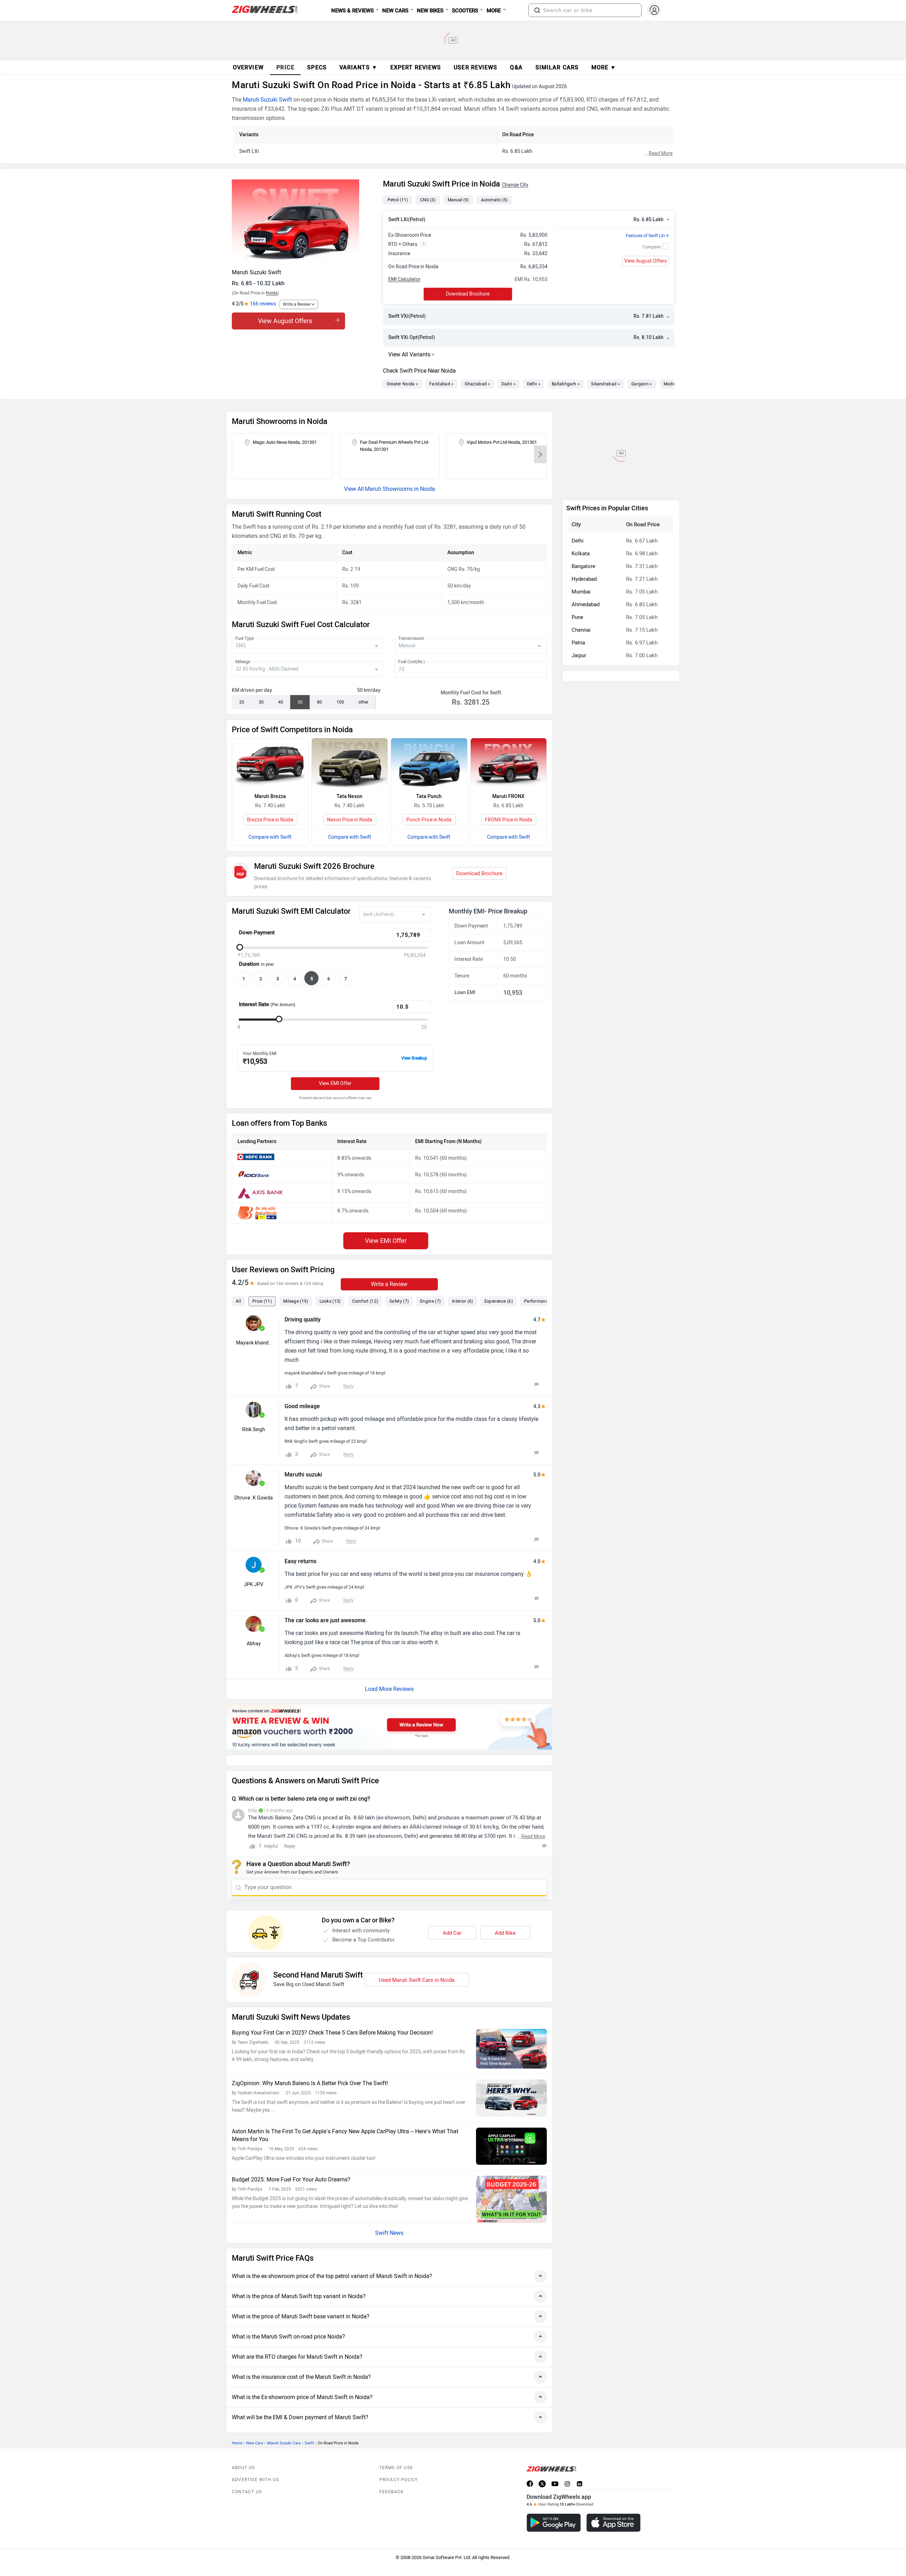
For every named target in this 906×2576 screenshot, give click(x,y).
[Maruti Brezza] (270, 764)
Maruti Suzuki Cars (284, 2427)
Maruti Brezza (270, 796)
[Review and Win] (389, 1727)
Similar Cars (557, 67)
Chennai (581, 568)
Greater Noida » (403, 384)
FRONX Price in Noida (509, 820)
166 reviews (263, 304)
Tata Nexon (349, 796)
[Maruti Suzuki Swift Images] (304, 222)
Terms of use (396, 2452)
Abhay (254, 1644)
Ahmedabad (586, 543)
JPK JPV (254, 1585)
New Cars (255, 2427)
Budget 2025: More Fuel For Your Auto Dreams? (291, 2164)
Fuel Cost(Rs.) (411, 662)
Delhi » (534, 384)
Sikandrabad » (606, 384)
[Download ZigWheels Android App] (554, 2507)
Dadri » (509, 384)
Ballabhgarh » (566, 384)
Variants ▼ (359, 67)
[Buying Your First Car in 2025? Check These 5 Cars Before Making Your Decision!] (511, 2033)
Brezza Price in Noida (270, 820)
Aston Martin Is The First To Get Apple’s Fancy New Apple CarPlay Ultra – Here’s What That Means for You (345, 2119)
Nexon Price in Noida (350, 820)
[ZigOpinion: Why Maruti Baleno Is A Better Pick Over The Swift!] (511, 2082)
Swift (309, 2427)
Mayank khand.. (254, 1343)
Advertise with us (255, 2464)
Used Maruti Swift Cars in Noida (417, 1964)
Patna (578, 581)
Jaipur (579, 593)
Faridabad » (441, 384)
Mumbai (581, 530)
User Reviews (475, 67)
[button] (537, 10)
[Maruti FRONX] (509, 764)
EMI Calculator (404, 279)
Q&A (516, 67)
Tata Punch (429, 796)
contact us (247, 2476)
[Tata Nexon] (350, 764)
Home (237, 2427)
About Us (243, 2452)
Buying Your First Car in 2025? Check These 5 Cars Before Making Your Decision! (332, 2017)
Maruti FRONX (508, 796)
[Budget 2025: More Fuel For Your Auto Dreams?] (511, 2183)
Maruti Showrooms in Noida (400, 489)
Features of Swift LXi (647, 236)
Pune (577, 555)
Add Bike (505, 1917)
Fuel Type (245, 638)
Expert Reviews (416, 67)
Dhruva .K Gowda (254, 1498)
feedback (392, 2476)
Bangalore (583, 504)
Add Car (452, 1917)
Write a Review (297, 304)
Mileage (243, 662)
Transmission (411, 638)
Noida (272, 293)
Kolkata (581, 492)
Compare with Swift (270, 837)
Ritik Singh (254, 1430)
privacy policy (399, 2464)
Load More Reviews (389, 1689)
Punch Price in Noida (429, 820)
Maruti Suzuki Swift (267, 100)
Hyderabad (584, 517)
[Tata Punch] (429, 764)
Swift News (389, 2217)
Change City (515, 185)
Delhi (578, 479)
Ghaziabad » (477, 384)
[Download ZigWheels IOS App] (613, 2507)
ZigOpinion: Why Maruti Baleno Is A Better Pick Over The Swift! (310, 2067)
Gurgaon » (642, 384)
